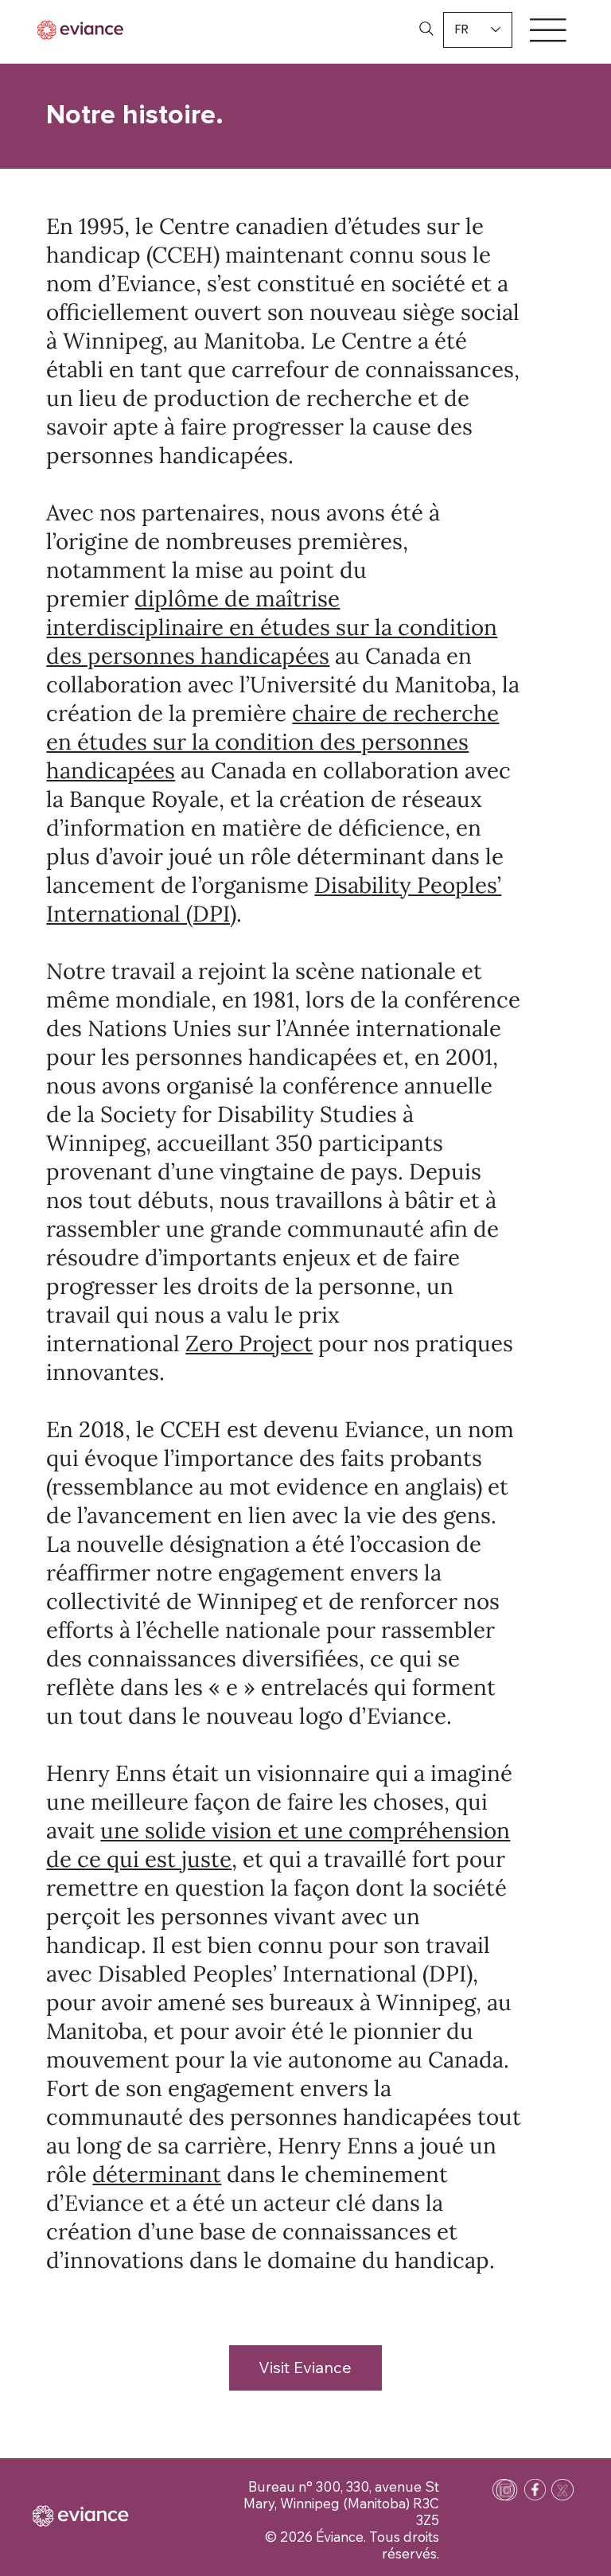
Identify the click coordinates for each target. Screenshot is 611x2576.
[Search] (426, 29)
